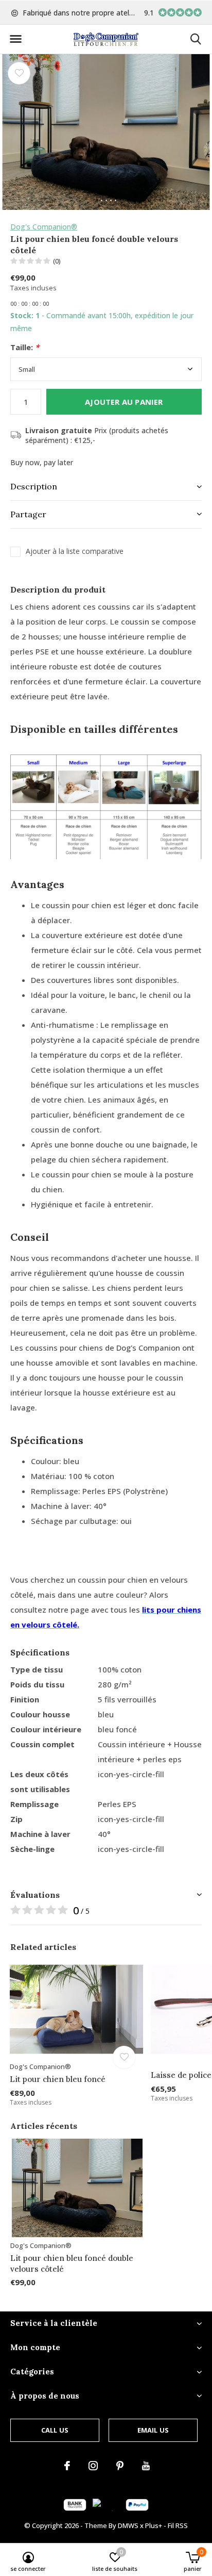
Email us (153, 2430)
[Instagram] (93, 2466)
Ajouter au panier (124, 402)
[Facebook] (67, 2466)
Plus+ (154, 2525)
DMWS (128, 2525)
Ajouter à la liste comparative (75, 551)
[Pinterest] (120, 2466)
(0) (57, 261)
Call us (55, 2430)
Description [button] (34, 486)
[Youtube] (146, 2466)
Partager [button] (28, 514)
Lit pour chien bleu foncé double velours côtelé (72, 2263)
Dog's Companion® (44, 227)
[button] (15, 39)
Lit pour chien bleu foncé (58, 2079)
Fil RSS (178, 2525)
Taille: (25, 347)
